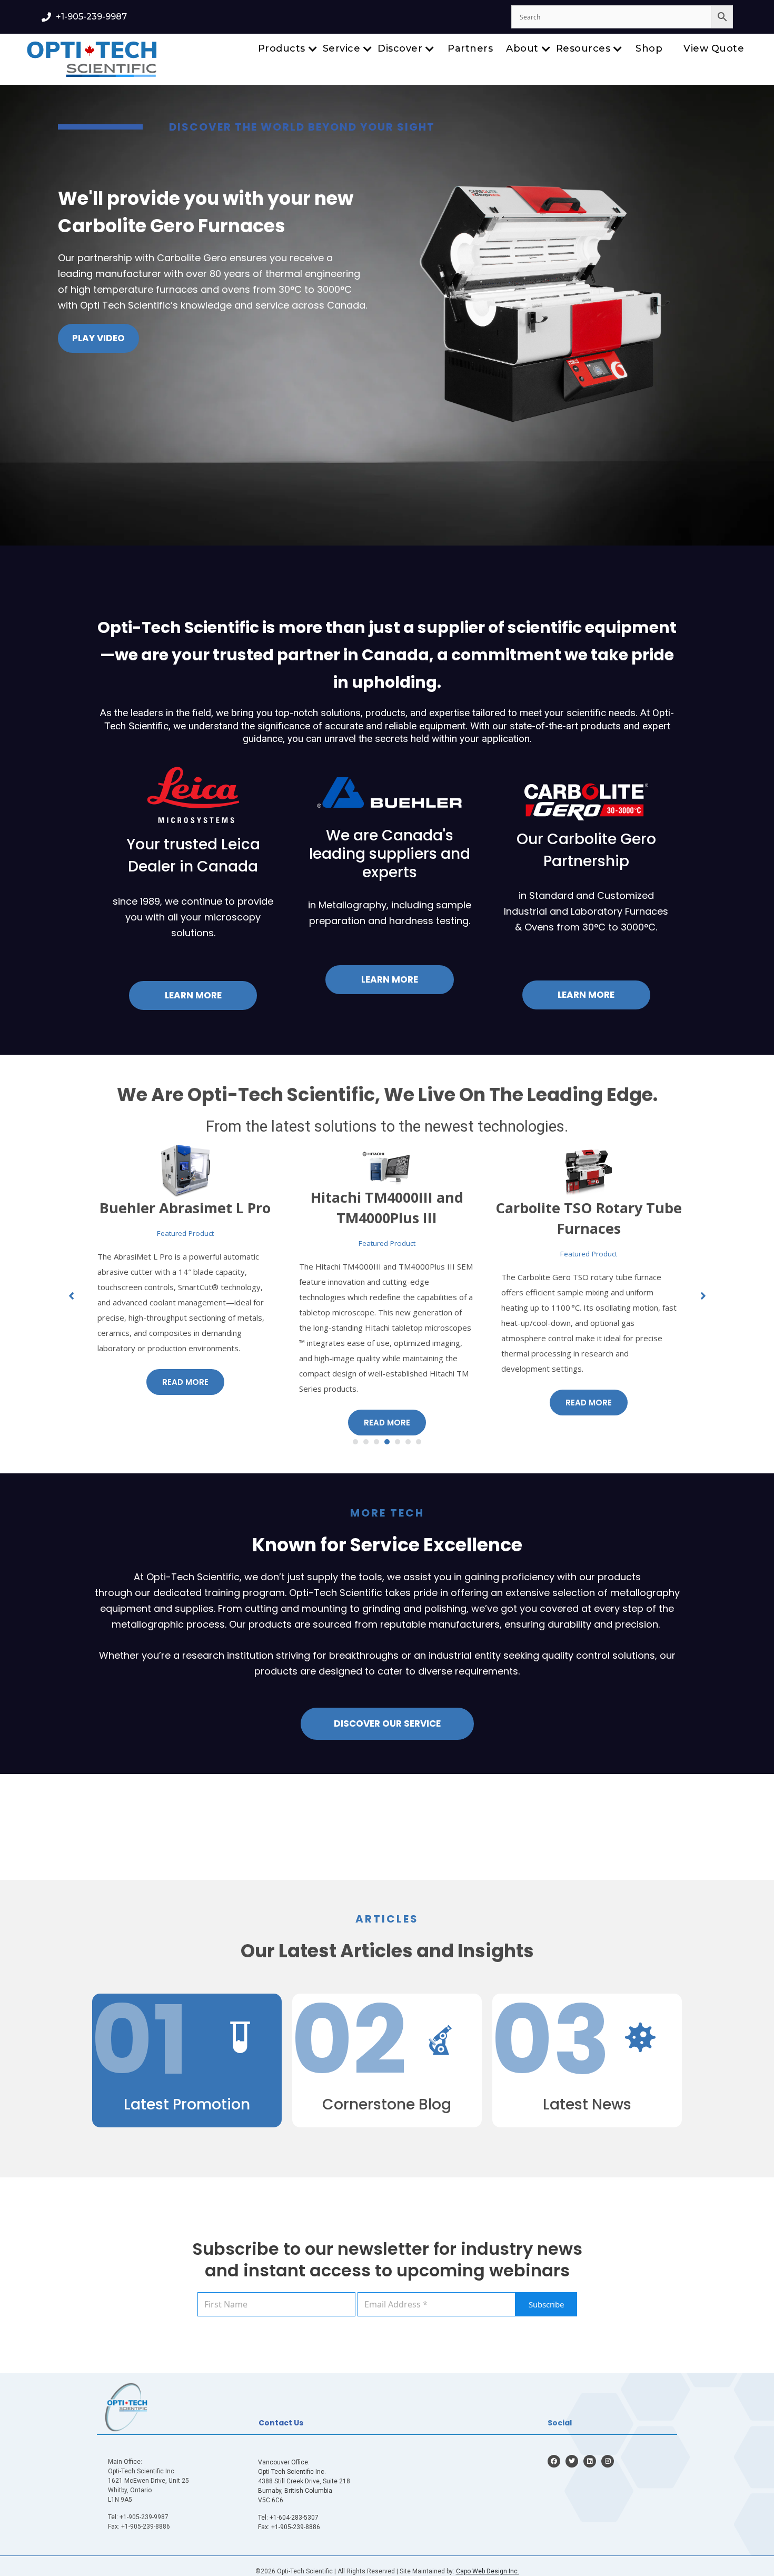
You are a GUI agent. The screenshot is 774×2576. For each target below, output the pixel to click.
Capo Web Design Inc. (488, 2571)
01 (140, 2040)
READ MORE (589, 1418)
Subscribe (546, 2304)
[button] (355, 1442)
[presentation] (18, 322)
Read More (185, 1423)
